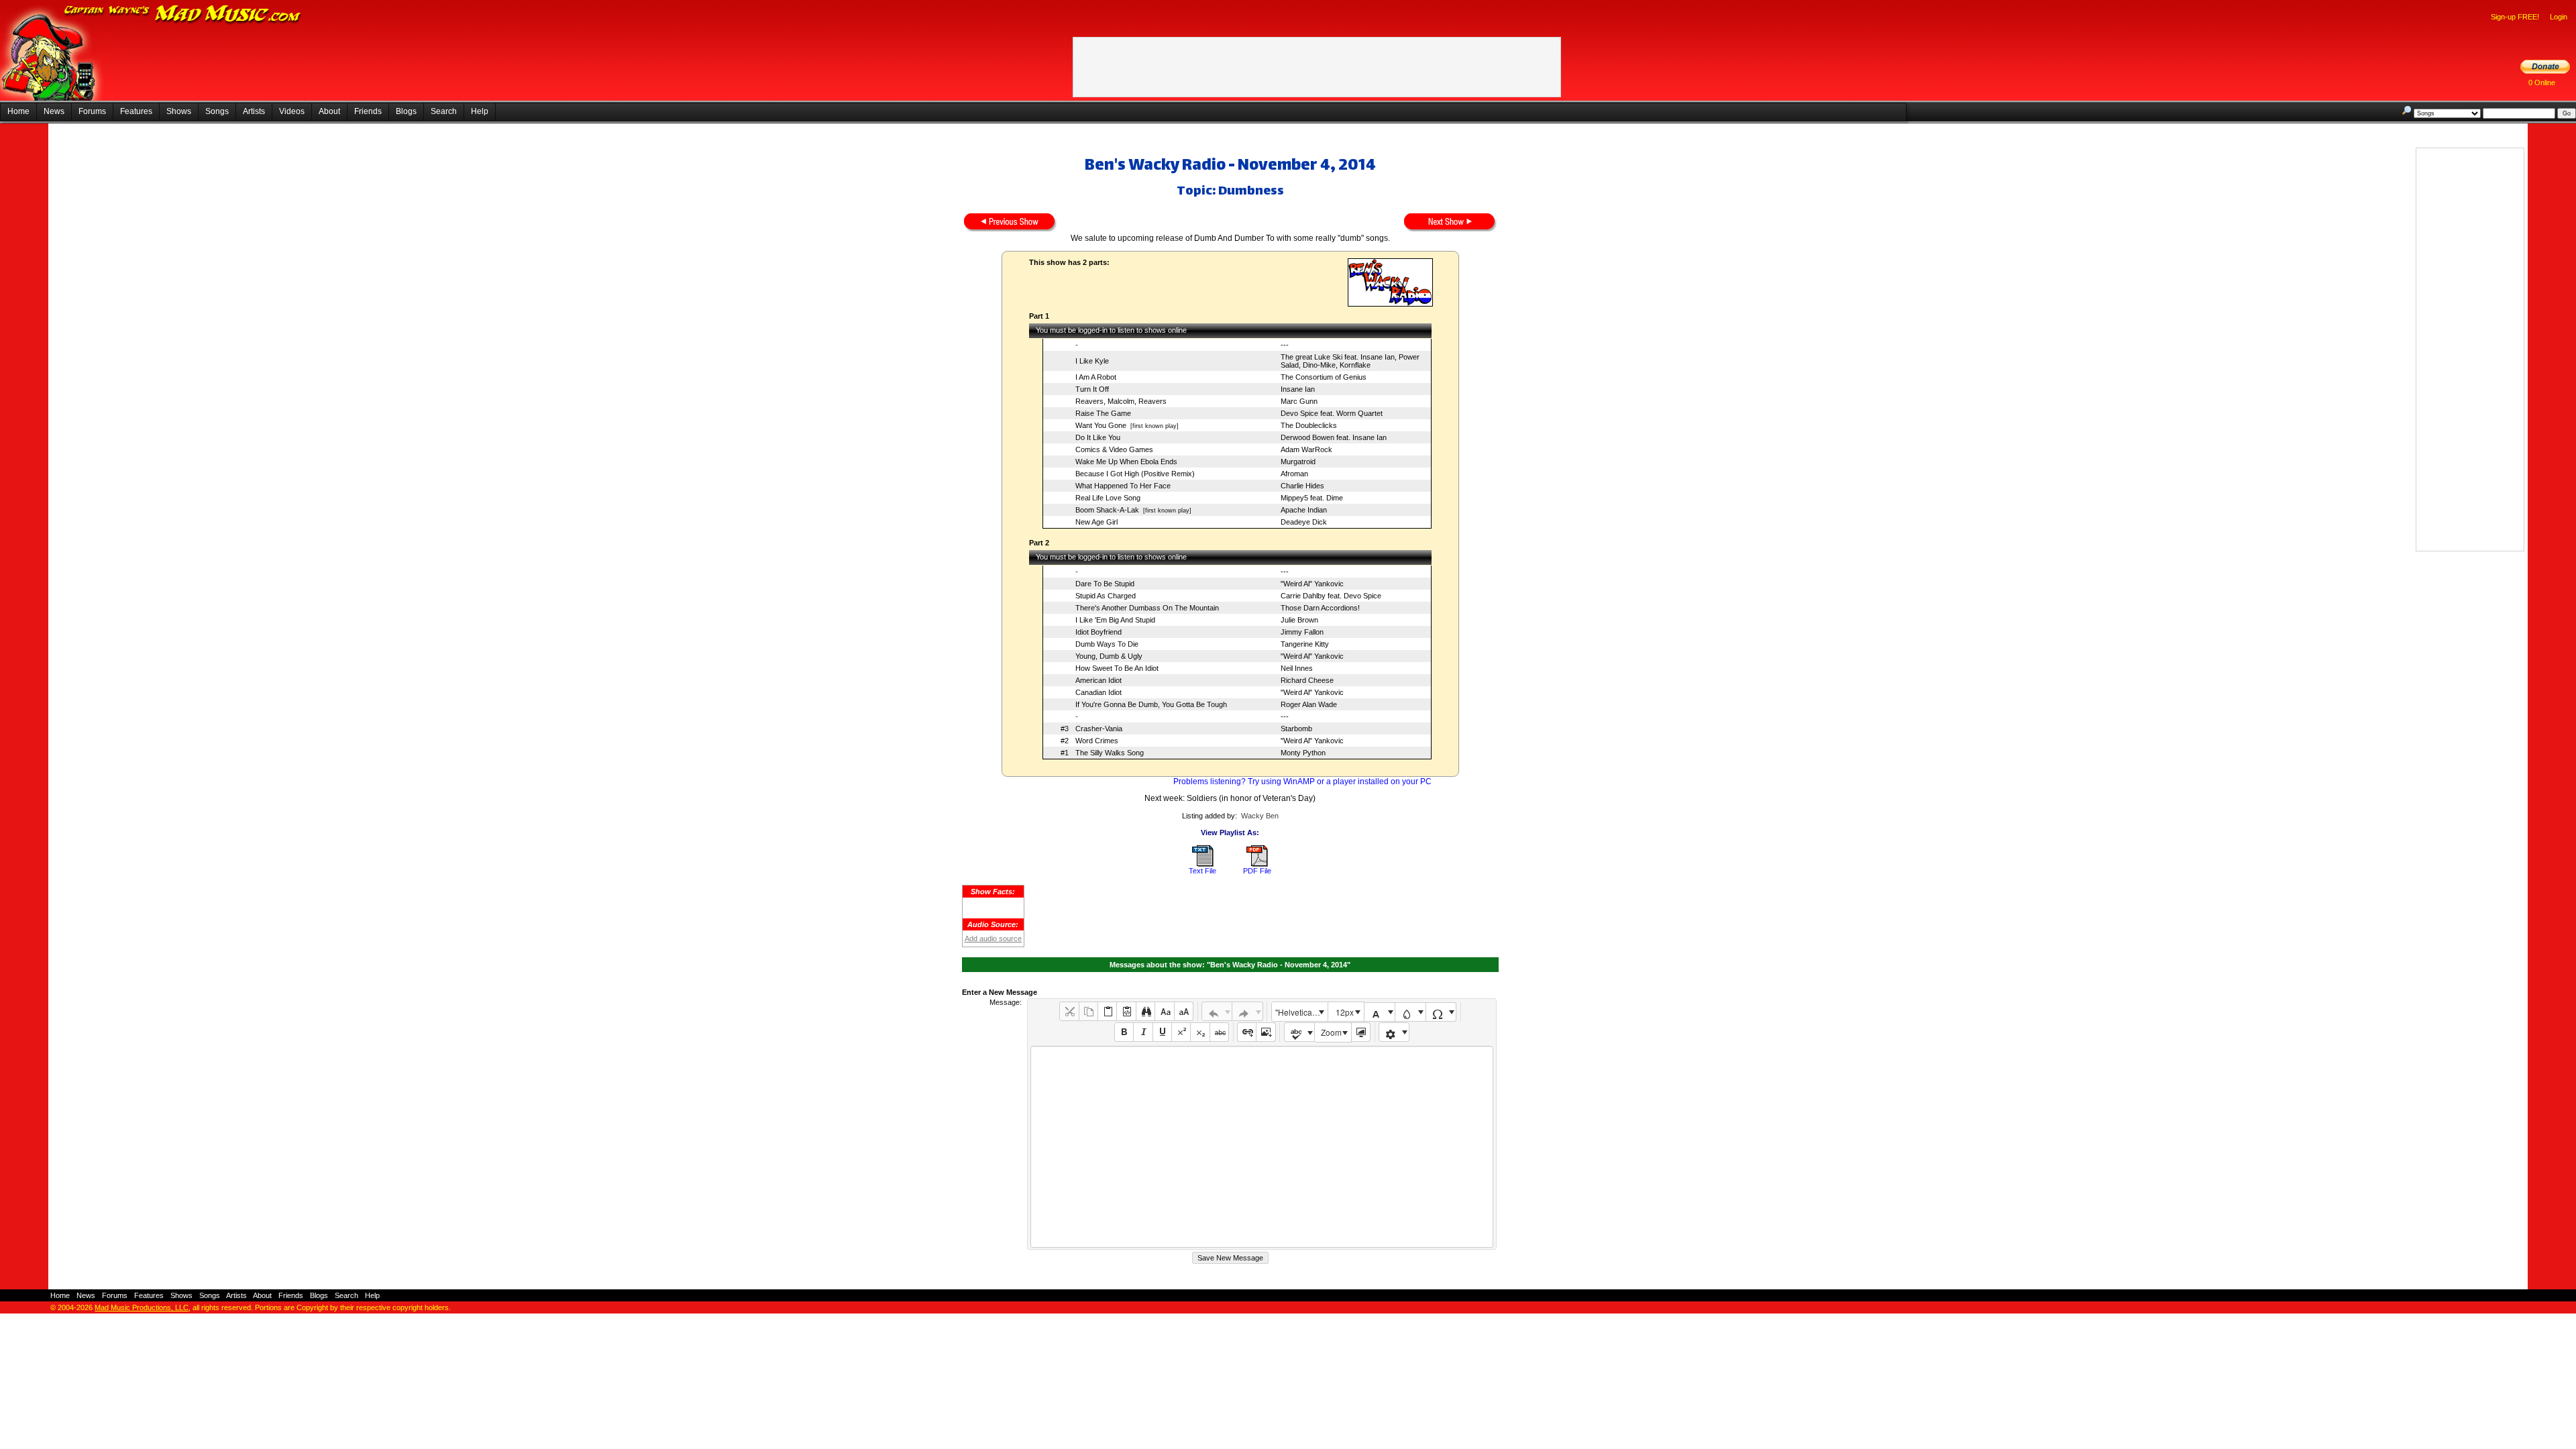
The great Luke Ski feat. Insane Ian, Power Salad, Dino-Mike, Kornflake (1350, 361)
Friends (368, 111)
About (329, 111)
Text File (1202, 871)
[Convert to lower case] (1164, 1011)
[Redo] (1247, 1011)
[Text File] (1203, 864)
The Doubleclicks (1309, 425)
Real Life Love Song (1108, 498)
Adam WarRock (1306, 449)
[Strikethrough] (1219, 1032)
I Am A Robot (1096, 377)
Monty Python (1303, 753)
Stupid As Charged (1106, 596)
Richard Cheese (1307, 680)
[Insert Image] (1266, 1032)
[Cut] (1069, 1011)
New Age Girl (1096, 522)
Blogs (406, 111)
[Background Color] (1410, 1012)
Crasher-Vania (1099, 729)
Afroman (1294, 474)
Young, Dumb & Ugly (1109, 656)
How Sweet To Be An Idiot (1117, 668)
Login (2559, 17)
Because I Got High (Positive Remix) (1135, 474)
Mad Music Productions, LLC (142, 1307)
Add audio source (993, 938)
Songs (217, 111)
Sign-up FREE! (2515, 17)
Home (18, 111)
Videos (292, 111)
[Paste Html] (1126, 1011)
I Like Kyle (1092, 361)
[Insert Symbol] (1441, 1012)
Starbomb (1296, 729)
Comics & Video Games (1114, 449)
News (54, 111)
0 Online (2542, 83)
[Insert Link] (1247, 1032)
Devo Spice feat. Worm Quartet (1332, 413)
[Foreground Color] (1380, 1012)
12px (1345, 1012)
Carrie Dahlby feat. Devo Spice (1331, 596)
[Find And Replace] (1145, 1011)
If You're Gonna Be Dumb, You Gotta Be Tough (1151, 704)
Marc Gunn (1299, 401)
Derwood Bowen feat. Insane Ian (1334, 437)
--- (1285, 345)
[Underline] (1162, 1032)
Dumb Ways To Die (1107, 644)
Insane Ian (1298, 389)
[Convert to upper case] (1184, 1011)
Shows (179, 111)
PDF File (1257, 871)
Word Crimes (1097, 741)
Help (480, 111)
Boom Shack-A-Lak (1107, 510)
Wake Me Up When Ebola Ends (1126, 462)
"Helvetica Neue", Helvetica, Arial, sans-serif (1301, 1012)
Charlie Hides (1302, 486)
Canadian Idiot (1098, 692)
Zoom (1331, 1032)
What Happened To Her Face (1123, 486)
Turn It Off (1092, 389)
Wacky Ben (1260, 816)
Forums (92, 111)
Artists (254, 111)
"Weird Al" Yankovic (1312, 584)
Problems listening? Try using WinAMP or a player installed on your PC (1302, 782)
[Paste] (1107, 1011)
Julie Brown (1299, 620)
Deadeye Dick (1304, 522)
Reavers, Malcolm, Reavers (1121, 401)
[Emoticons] (1394, 1032)
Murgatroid (1298, 462)
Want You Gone (1101, 425)
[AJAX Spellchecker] (1300, 1032)
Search (444, 111)
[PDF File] (1257, 864)
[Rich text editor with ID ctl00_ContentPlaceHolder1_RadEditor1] (1262, 1147)
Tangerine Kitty (1305, 644)
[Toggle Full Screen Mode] (1361, 1032)
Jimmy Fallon (1302, 632)
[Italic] (1143, 1032)
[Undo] (1217, 1011)
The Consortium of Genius (1324, 377)
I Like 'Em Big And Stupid (1115, 620)
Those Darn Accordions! (1320, 608)
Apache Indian (1304, 510)
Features (136, 111)
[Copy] (1088, 1011)
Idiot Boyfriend (1098, 632)
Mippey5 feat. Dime (1312, 498)
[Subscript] (1200, 1032)
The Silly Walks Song (1110, 753)
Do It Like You (1098, 437)
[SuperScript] (1181, 1032)
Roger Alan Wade (1309, 704)
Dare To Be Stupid (1105, 584)
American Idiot (1098, 680)
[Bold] (1124, 1032)
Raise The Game (1103, 413)
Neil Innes (1297, 668)
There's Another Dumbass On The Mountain (1147, 608)
